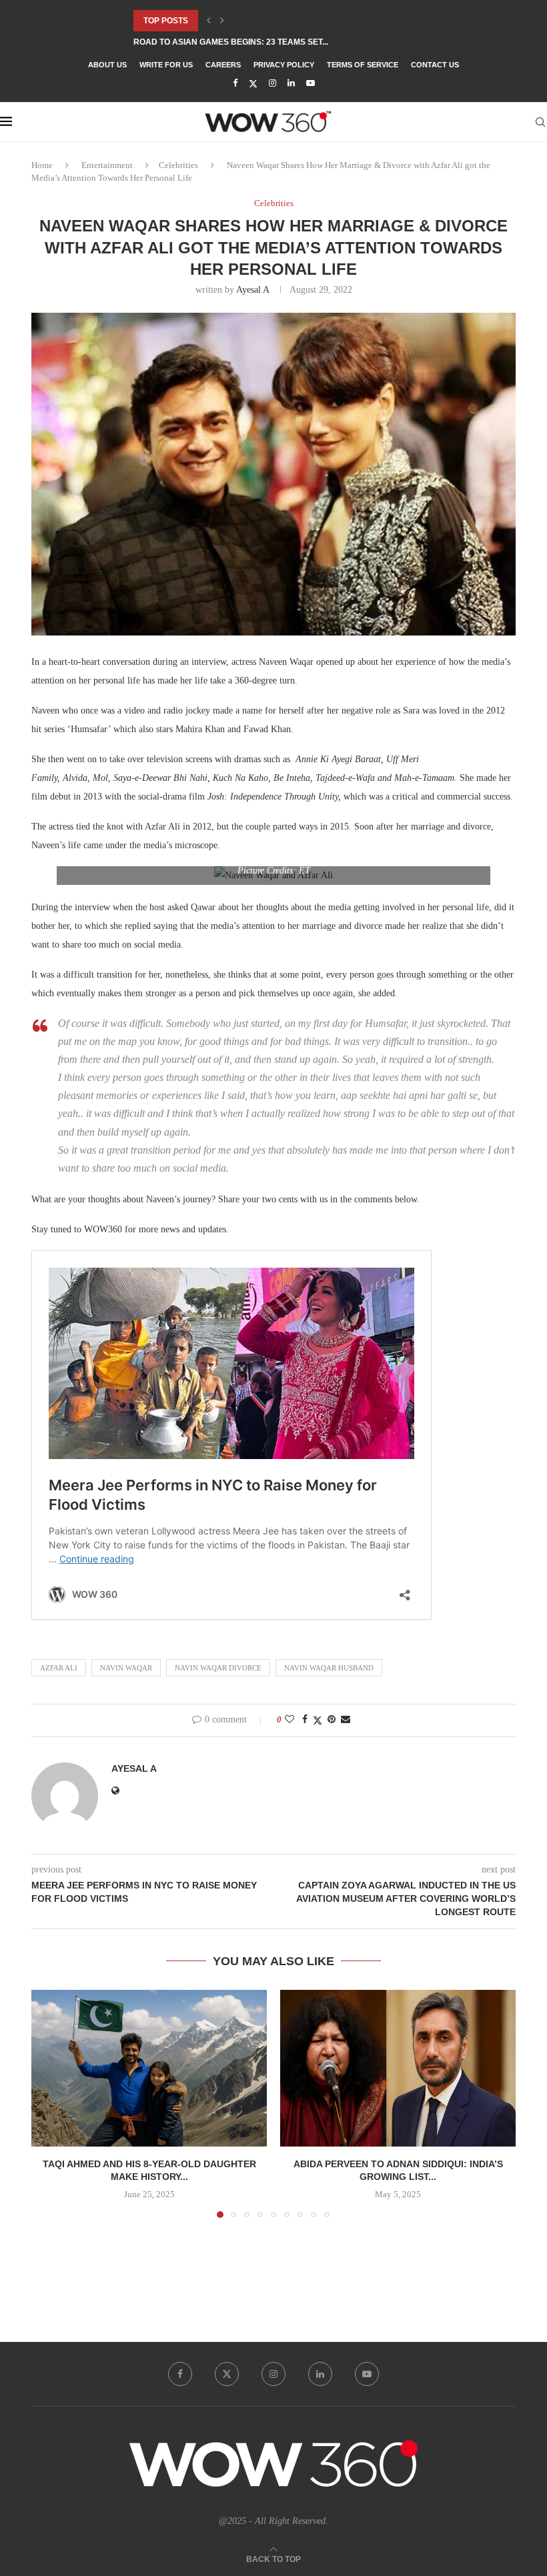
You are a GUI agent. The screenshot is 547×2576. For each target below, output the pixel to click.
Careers (223, 65)
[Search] (540, 122)
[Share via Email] (346, 1720)
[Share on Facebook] (305, 1720)
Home (42, 165)
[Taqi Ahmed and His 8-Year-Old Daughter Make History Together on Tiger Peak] (149, 2068)
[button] (209, 21)
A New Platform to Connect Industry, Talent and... (248, 42)
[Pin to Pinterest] (332, 1720)
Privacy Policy (284, 65)
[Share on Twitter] (318, 1720)
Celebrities (178, 165)
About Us (107, 65)
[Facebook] (235, 83)
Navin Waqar (126, 1668)
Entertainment (107, 165)
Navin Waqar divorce (218, 1668)
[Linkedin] (291, 83)
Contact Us (435, 65)
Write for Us (166, 65)
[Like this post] (290, 1720)
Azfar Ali (59, 1668)
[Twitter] (253, 84)
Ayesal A (252, 290)
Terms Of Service (363, 65)
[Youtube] (311, 83)
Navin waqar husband (329, 1668)
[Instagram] (272, 83)
